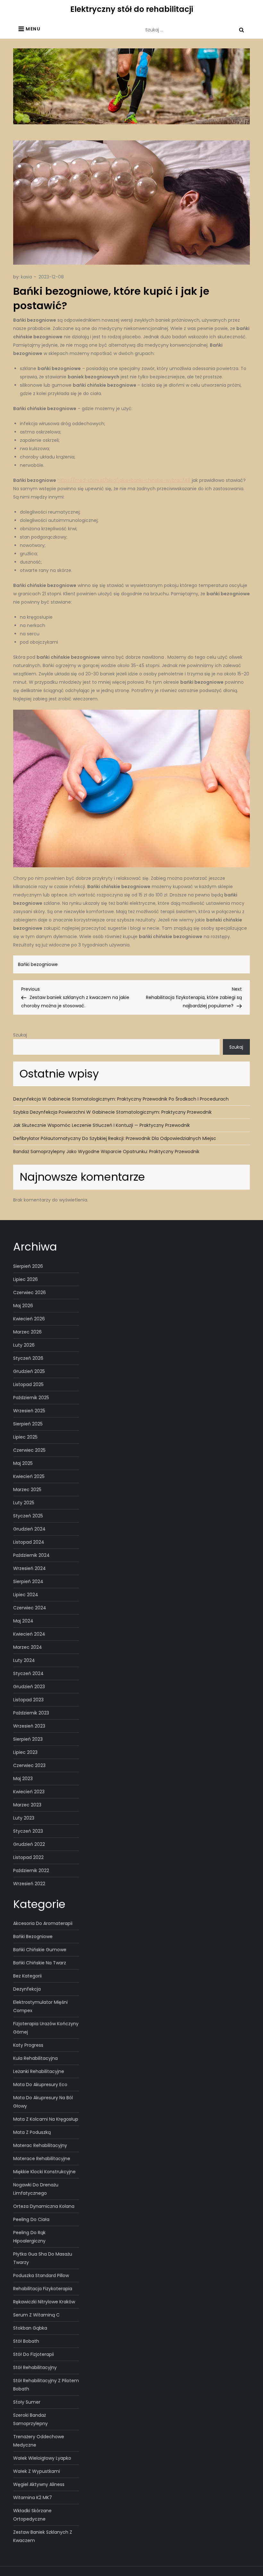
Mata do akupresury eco (40, 2085)
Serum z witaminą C (36, 2315)
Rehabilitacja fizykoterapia (43, 2289)
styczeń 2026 (28, 1358)
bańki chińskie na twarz (40, 1963)
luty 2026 (24, 1345)
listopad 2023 (28, 1700)
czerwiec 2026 (30, 1292)
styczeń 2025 (28, 1516)
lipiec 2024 (26, 1595)
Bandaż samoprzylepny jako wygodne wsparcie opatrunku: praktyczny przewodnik (106, 1152)
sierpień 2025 (28, 1424)
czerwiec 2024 (30, 1608)
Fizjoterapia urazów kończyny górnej (46, 2028)
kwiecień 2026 (29, 1319)
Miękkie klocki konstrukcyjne (44, 2172)
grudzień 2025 (29, 1371)
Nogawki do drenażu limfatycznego (36, 2189)
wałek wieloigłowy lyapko (42, 2458)
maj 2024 (23, 1621)
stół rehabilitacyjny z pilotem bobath (46, 2385)
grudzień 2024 (29, 1529)
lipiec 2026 (25, 1279)
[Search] (242, 30)
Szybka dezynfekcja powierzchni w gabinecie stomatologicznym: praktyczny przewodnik (112, 1112)
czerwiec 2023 (29, 1765)
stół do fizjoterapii (34, 2354)
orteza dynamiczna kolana (44, 2206)
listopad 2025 (28, 1384)
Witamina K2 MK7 (33, 2498)
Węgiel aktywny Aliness (39, 2484)
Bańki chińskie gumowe (40, 1950)
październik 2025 (31, 1398)
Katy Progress (28, 2045)
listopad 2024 (29, 1542)
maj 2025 (23, 1463)
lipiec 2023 (25, 1752)
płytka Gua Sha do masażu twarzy (43, 2258)
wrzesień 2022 (29, 1884)
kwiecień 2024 (29, 1634)
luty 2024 (24, 1660)
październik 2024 (31, 1555)
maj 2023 (23, 1779)
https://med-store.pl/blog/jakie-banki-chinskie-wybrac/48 (124, 480)
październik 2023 (31, 1713)
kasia (26, 277)
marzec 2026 (27, 1332)
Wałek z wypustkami (37, 2471)
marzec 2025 (27, 1490)
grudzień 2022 (29, 1844)
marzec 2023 (27, 1805)
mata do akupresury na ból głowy (43, 2102)
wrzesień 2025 (29, 1411)
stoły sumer (27, 2402)
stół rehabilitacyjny (35, 2367)
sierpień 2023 (28, 1739)
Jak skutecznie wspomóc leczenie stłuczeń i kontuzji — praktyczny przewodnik (102, 1125)
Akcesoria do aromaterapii (43, 1923)
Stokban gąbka (30, 2328)
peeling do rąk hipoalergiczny (29, 2237)
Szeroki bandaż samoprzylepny (30, 2419)
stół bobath (26, 2341)
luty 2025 (24, 1503)
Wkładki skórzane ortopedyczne (32, 2515)
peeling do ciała (31, 2219)
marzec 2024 (28, 1647)
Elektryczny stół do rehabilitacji (132, 9)
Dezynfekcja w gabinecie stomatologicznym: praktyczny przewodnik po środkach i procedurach (121, 1099)
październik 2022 (31, 1870)
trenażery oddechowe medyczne (39, 2441)
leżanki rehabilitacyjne (39, 2071)
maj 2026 (23, 1306)
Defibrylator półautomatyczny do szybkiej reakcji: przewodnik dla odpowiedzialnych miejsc (115, 1138)
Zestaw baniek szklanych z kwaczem (43, 2536)
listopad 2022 (28, 1857)
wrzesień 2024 (30, 1568)
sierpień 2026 (28, 1266)
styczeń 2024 (28, 1673)
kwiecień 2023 (29, 1792)
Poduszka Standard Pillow (41, 2275)
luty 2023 (24, 1818)
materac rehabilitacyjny (40, 2145)
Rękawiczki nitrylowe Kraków (44, 2302)
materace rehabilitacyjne (42, 2159)
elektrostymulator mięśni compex (40, 2006)
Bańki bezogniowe (38, 964)
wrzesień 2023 (29, 1726)
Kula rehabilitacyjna (35, 2058)
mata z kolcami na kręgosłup (46, 2119)
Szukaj (20, 1035)
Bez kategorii (27, 1976)
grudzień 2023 (29, 1687)
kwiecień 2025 (29, 1476)
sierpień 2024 (28, 1581)
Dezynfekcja (27, 1989)
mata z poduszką (32, 2132)
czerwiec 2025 (29, 1450)
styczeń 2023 (28, 1831)
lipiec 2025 (25, 1437)
